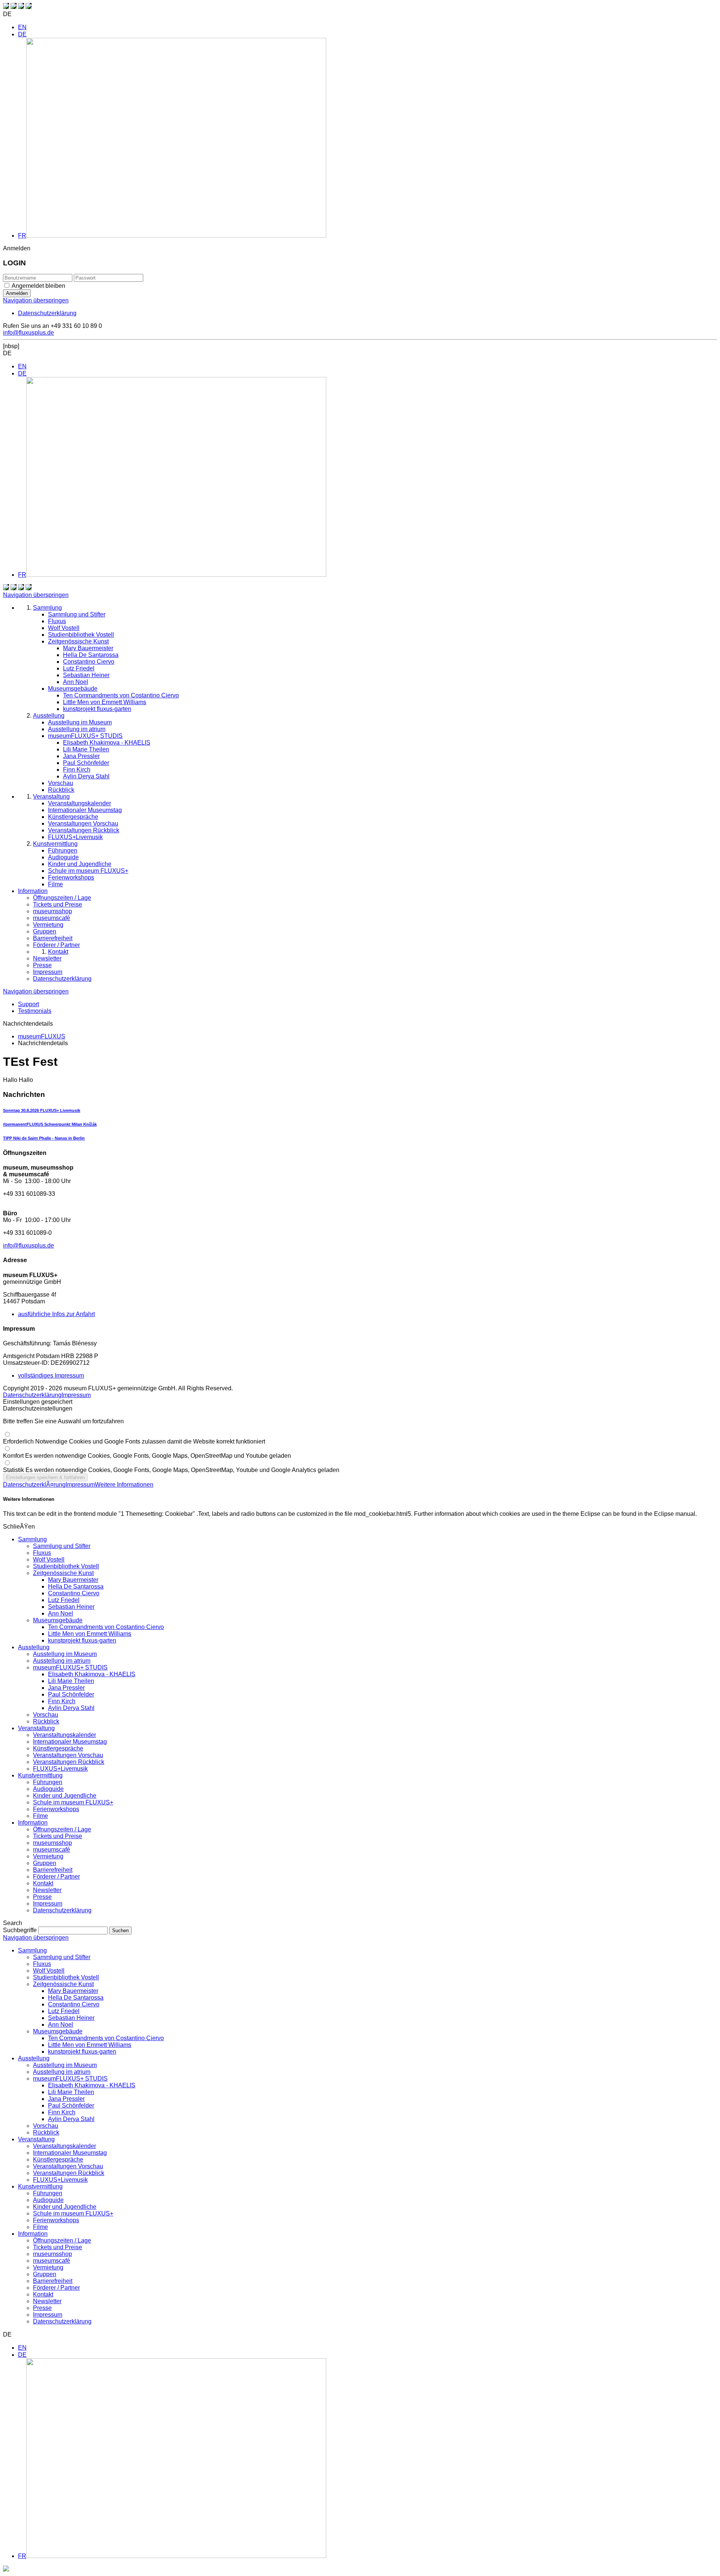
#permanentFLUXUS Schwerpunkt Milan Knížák (50, 1124)
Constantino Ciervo (74, 1593)
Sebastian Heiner (71, 1607)
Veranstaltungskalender (64, 1735)
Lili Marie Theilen (71, 1681)
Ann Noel (61, 1613)
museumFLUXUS (42, 1036)
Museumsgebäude (58, 1620)
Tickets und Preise (58, 1836)
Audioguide (48, 1789)
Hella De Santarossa (76, 1586)
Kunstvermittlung (40, 1775)
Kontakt (43, 1883)
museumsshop (52, 1843)
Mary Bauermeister (73, 1580)
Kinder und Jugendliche (65, 1796)
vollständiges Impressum (51, 1376)
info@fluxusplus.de (28, 333)
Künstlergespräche (58, 1748)
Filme (40, 1816)
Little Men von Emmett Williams (90, 1634)
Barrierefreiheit (53, 1870)
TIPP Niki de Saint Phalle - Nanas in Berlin (44, 1138)
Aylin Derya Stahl (71, 1708)
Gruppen (45, 1863)
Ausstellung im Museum (65, 1654)
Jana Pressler (66, 1688)
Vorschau (46, 1715)
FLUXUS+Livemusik (60, 1769)
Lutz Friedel (64, 1600)
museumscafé (52, 1850)
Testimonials (35, 1011)
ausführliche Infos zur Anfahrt (56, 1314)
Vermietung (48, 1856)
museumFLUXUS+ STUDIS (70, 1667)
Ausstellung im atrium (62, 1661)
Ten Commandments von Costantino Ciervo (106, 1627)
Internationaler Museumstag (70, 1742)
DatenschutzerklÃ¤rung (34, 1485)
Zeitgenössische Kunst (63, 1573)
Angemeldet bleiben (38, 286)
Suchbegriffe (20, 1930)
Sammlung (32, 1539)
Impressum (76, 1395)
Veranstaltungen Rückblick (69, 1762)
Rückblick (46, 1721)
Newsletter (47, 1890)
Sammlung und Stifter (62, 1546)
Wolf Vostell (49, 1560)
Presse (42, 1897)
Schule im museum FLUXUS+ (73, 1802)
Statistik (171, 1470)
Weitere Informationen (124, 1485)
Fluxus (42, 1553)
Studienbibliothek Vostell (66, 1566)
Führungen (48, 1782)
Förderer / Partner (56, 1877)
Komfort (147, 1456)
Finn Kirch (62, 1701)
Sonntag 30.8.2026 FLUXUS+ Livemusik (42, 1110)
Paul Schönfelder (71, 1694)
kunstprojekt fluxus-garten (82, 1640)
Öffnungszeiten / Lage (62, 1829)
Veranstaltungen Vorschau (68, 1755)
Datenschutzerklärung (47, 313)
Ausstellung (34, 1647)
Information (33, 1823)
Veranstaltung (36, 1728)
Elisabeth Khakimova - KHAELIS (92, 1674)
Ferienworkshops (56, 1809)
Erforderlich (134, 1441)
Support (28, 1004)
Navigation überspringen (36, 300)
